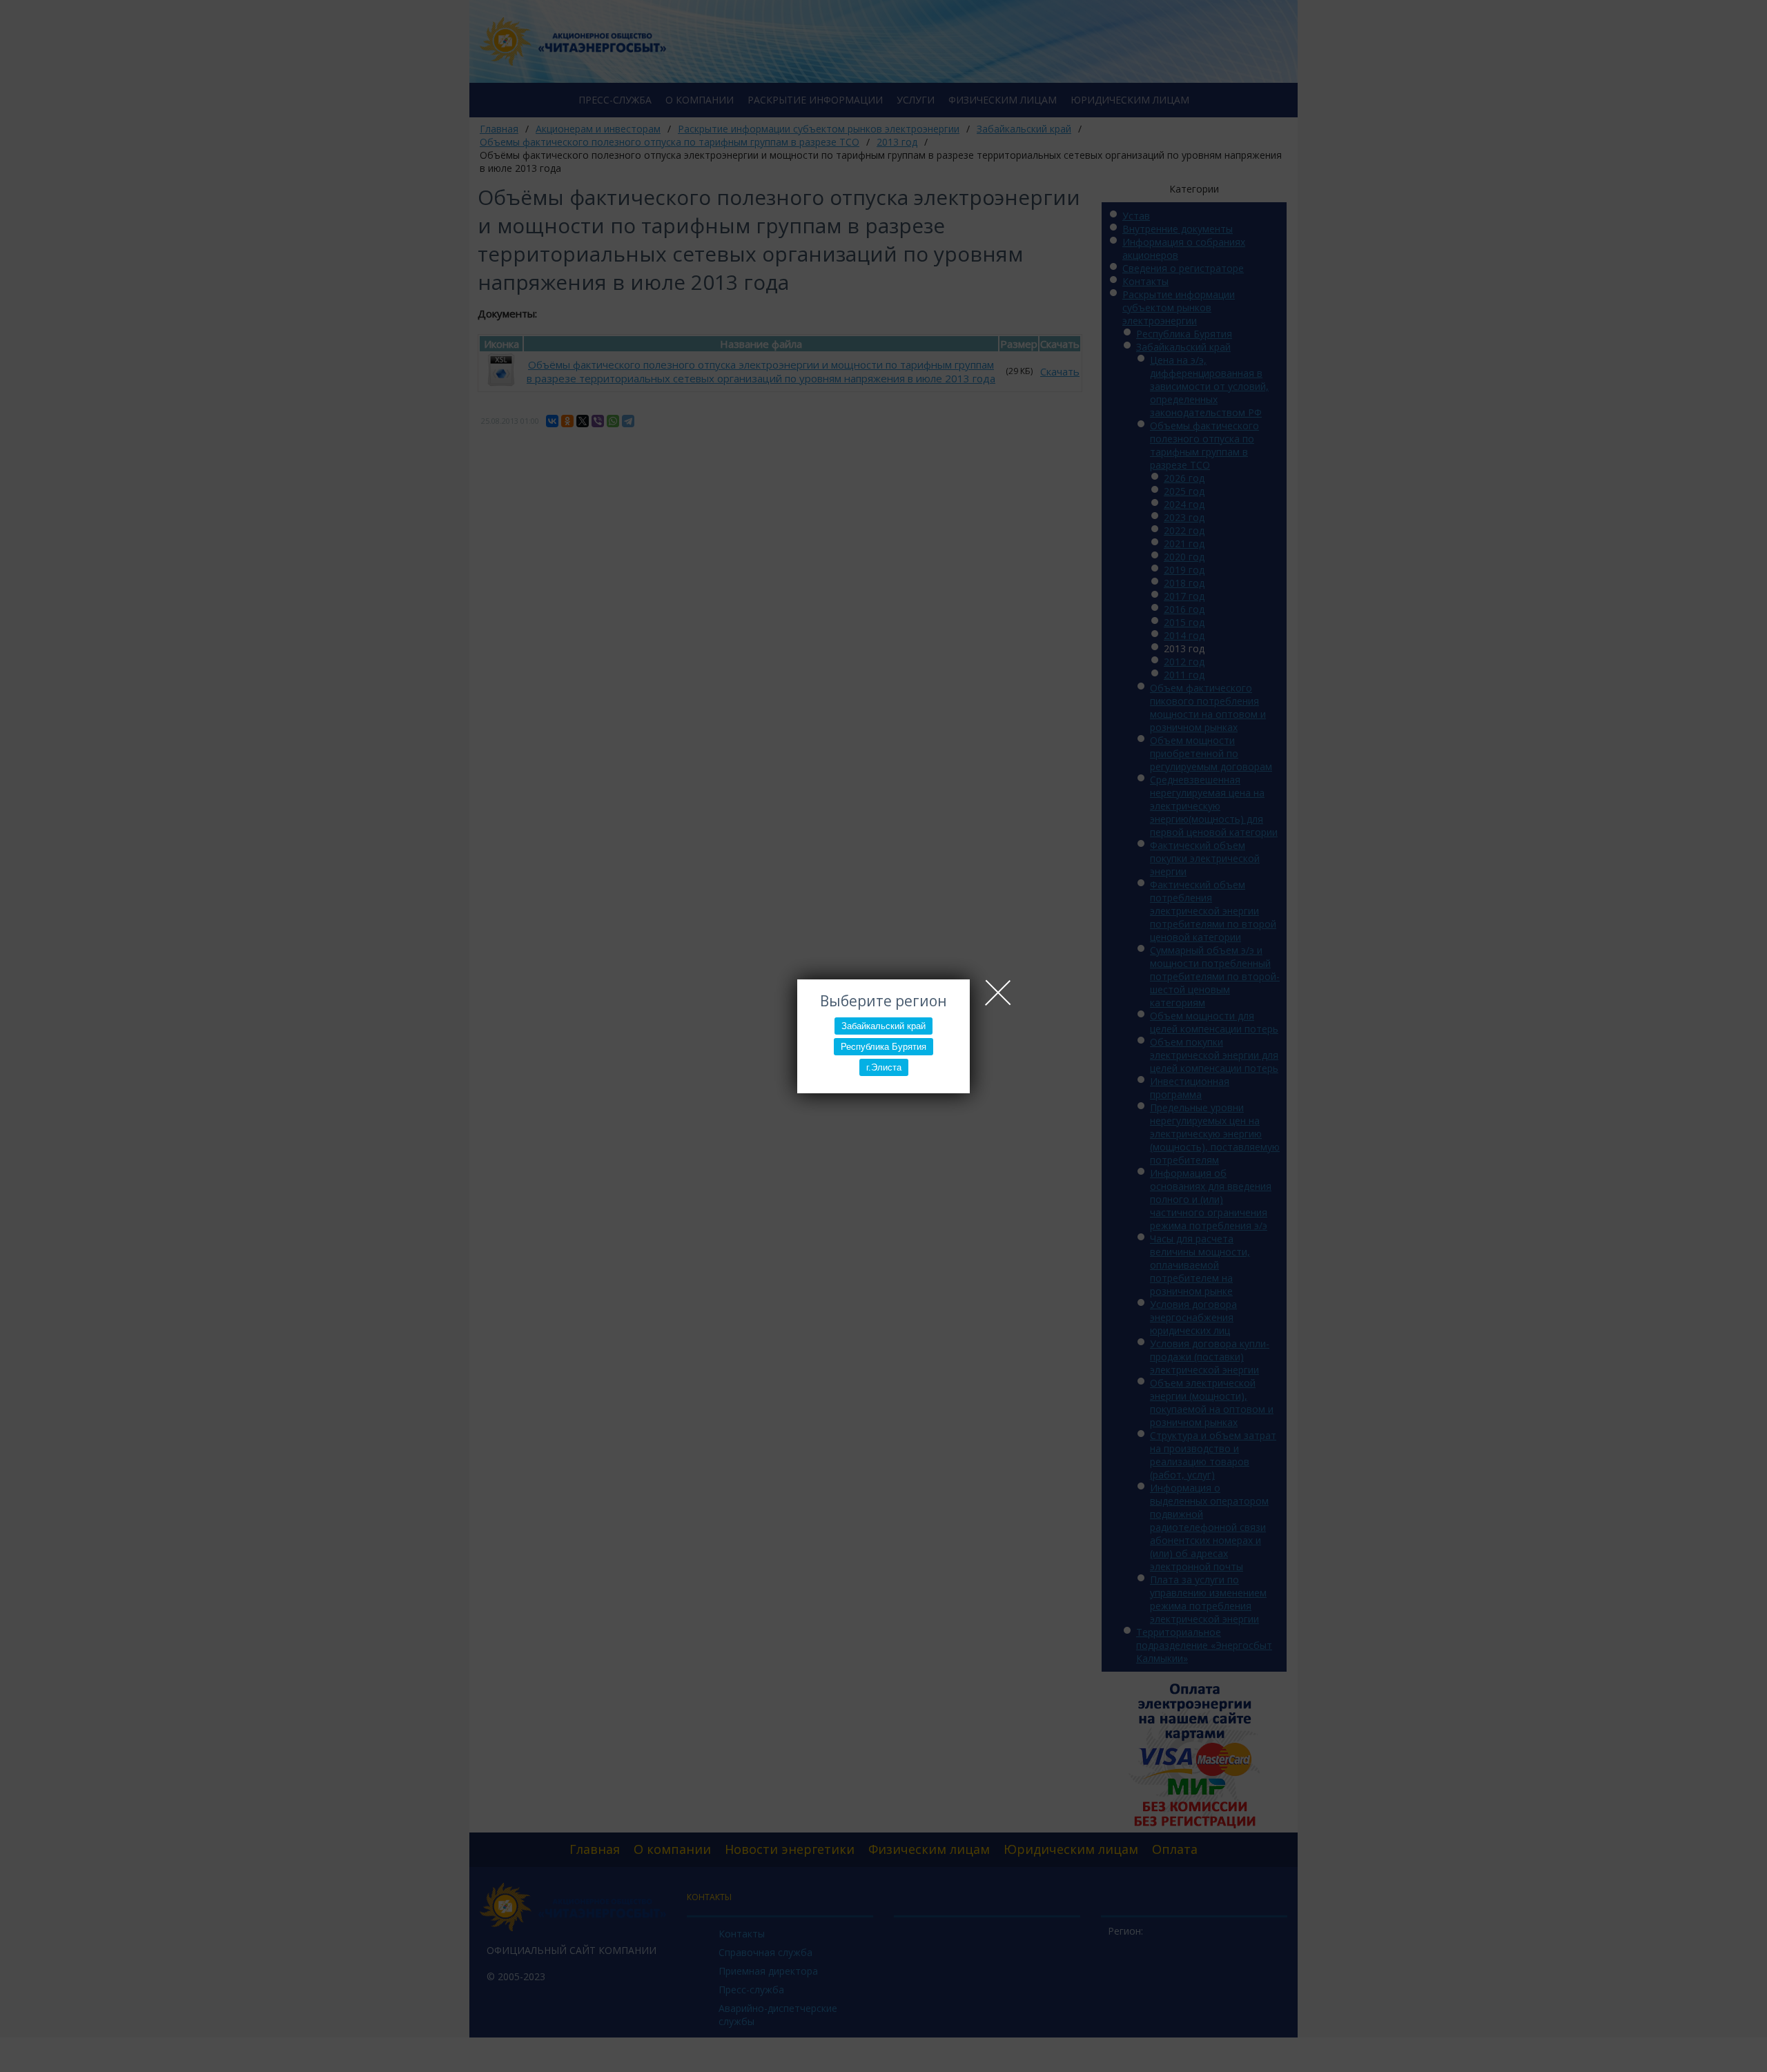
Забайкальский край (883, 1026)
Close (998, 993)
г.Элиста (884, 1067)
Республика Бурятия (883, 1047)
